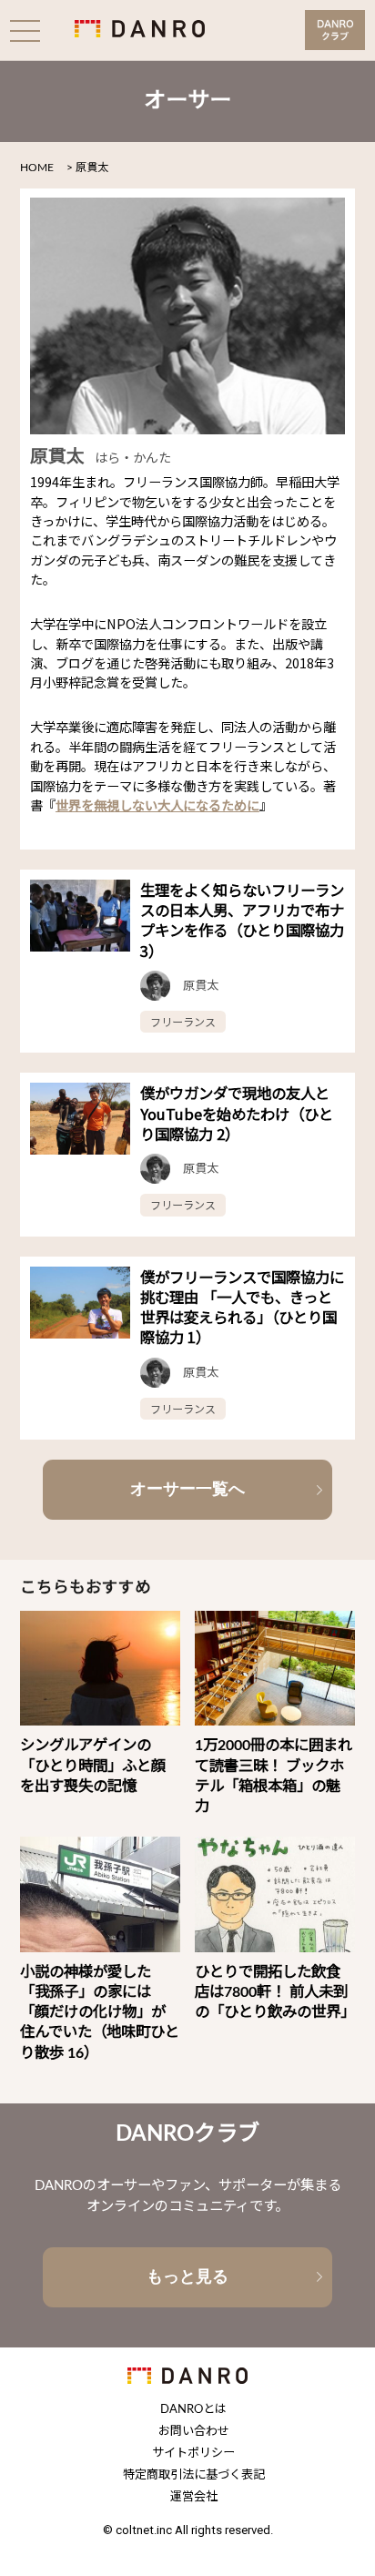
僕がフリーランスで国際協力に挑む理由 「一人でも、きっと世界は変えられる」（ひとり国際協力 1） (242, 1307)
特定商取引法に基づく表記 (194, 2475)
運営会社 (194, 2497)
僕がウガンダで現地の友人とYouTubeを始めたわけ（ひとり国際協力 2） (237, 1113)
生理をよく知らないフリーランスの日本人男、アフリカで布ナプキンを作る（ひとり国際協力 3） (242, 920)
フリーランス (183, 1021)
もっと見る (187, 2276)
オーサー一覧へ (187, 1489)
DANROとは (193, 2410)
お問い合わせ (194, 2432)
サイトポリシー (193, 2454)
